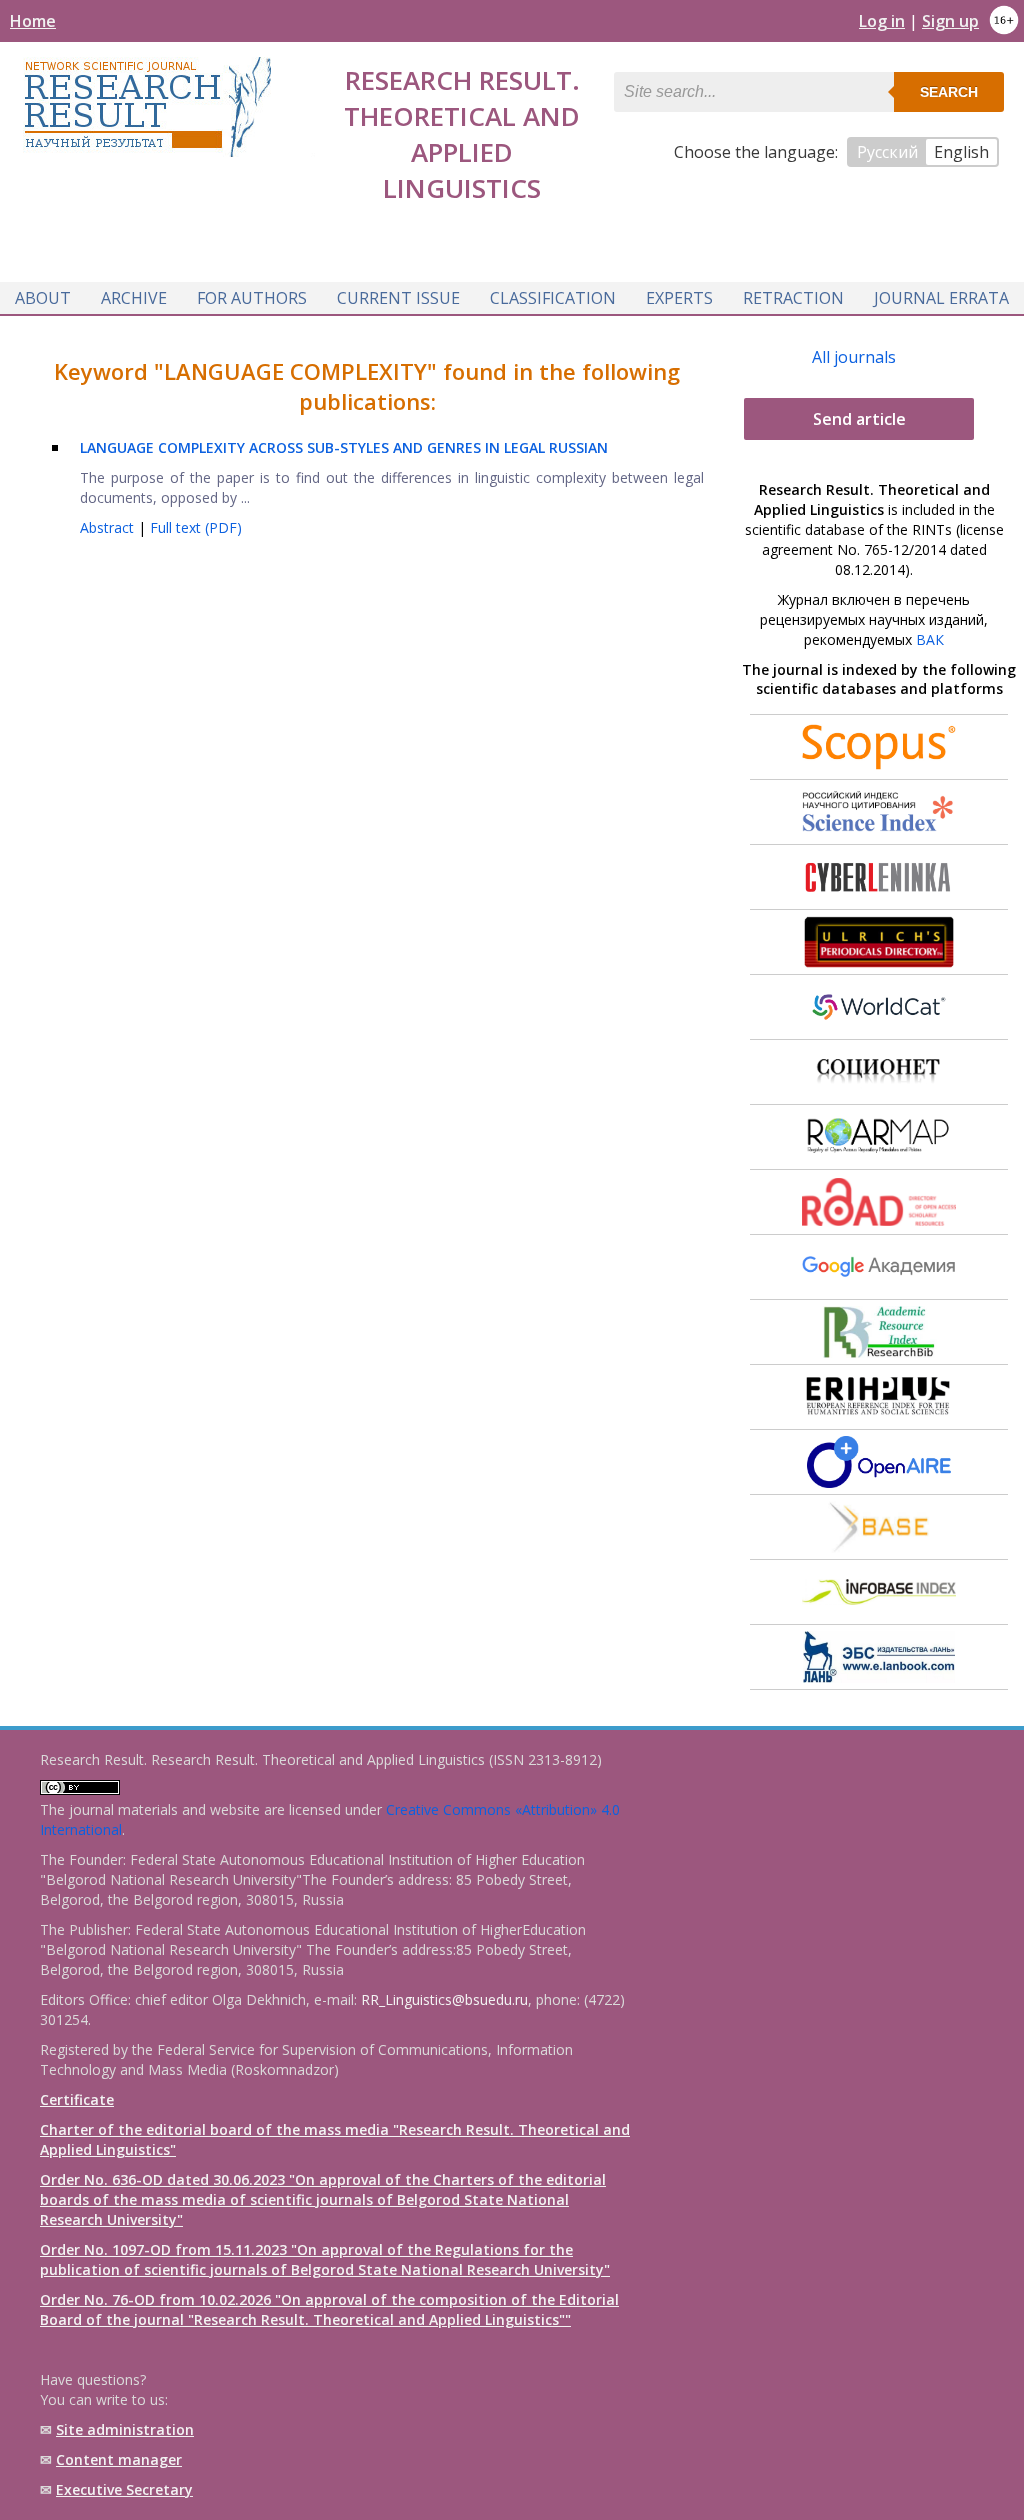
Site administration (125, 2429)
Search (949, 92)
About (43, 298)
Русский (887, 152)
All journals (854, 357)
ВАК (930, 639)
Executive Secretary (124, 2489)
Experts (679, 298)
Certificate (77, 2099)
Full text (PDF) (196, 527)
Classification (553, 298)
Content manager (119, 2459)
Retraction (793, 298)
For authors (252, 298)
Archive (134, 298)
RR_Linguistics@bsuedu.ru (444, 1999)
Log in (882, 21)
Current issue (398, 298)
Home (33, 21)
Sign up (950, 21)
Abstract (109, 527)
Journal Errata (941, 298)
